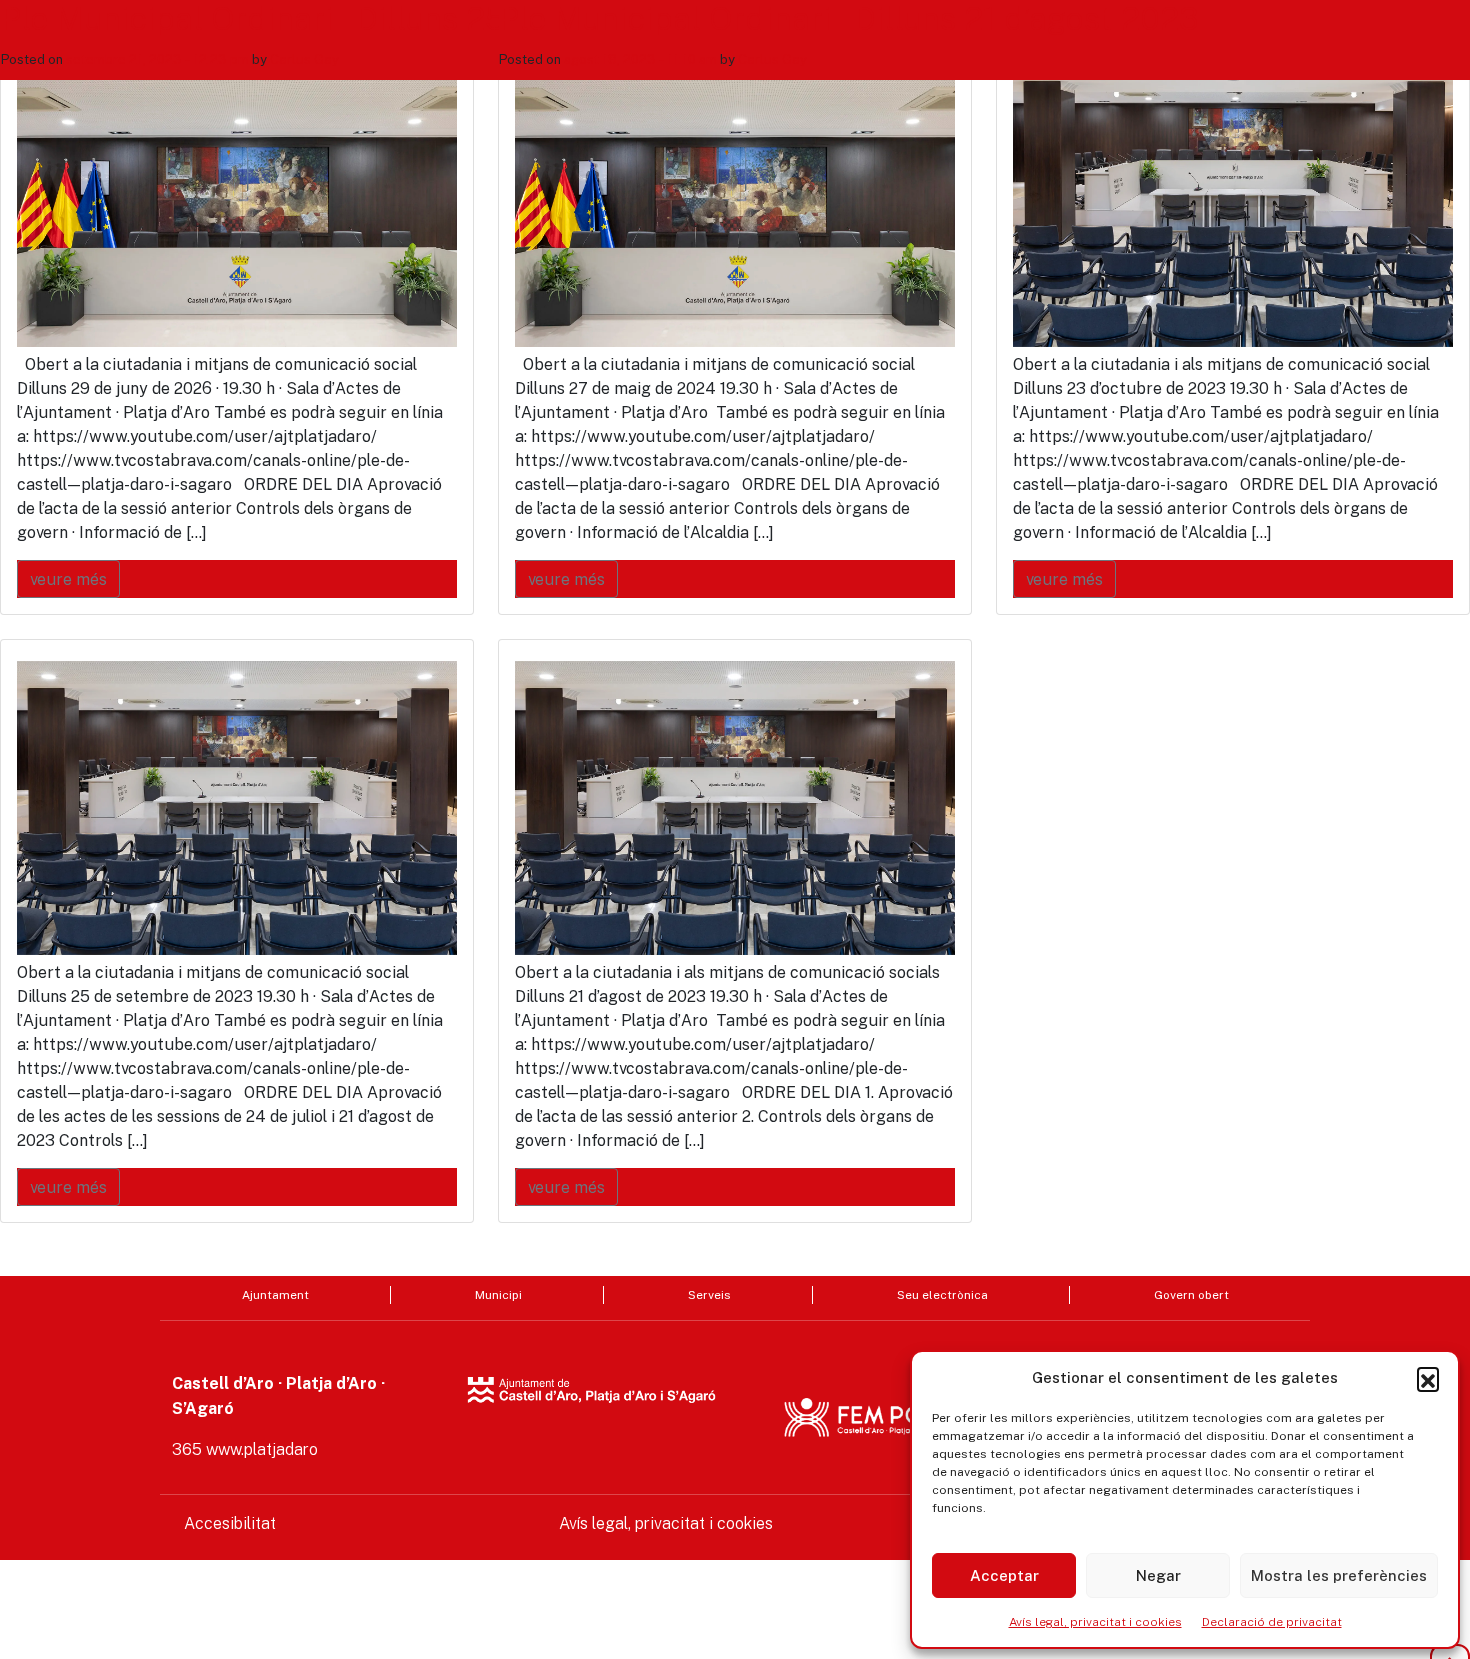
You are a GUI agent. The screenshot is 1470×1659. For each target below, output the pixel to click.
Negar (1158, 1575)
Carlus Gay (304, 59)
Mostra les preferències (1339, 1575)
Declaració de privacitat (1272, 1622)
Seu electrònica (942, 1294)
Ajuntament (275, 1294)
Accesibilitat (230, 1523)
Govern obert (1191, 1294)
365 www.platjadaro (245, 1449)
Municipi (498, 1294)
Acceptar (1004, 1575)
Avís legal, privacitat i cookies (1095, 1622)
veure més (68, 579)
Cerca (1063, 137)
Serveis (709, 1294)
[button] (1428, 1378)
